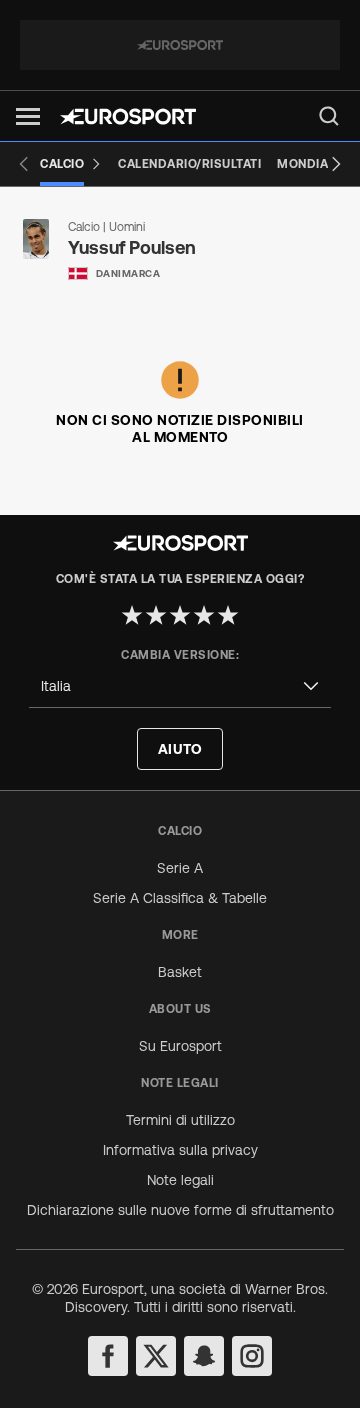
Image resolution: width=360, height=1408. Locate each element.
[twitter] (156, 1356)
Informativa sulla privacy (180, 1150)
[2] (156, 615)
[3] (180, 615)
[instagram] (252, 1356)
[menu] (329, 116)
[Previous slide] (24, 164)
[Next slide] (336, 164)
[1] (132, 615)
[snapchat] (204, 1356)
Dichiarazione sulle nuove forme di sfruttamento (180, 1210)
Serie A (180, 868)
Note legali (180, 1180)
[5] (228, 615)
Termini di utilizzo (180, 1120)
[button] (28, 116)
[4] (204, 615)
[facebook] (108, 1356)
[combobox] (180, 686)
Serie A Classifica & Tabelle (180, 898)
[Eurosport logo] (128, 116)
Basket (180, 972)
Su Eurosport (180, 1046)
